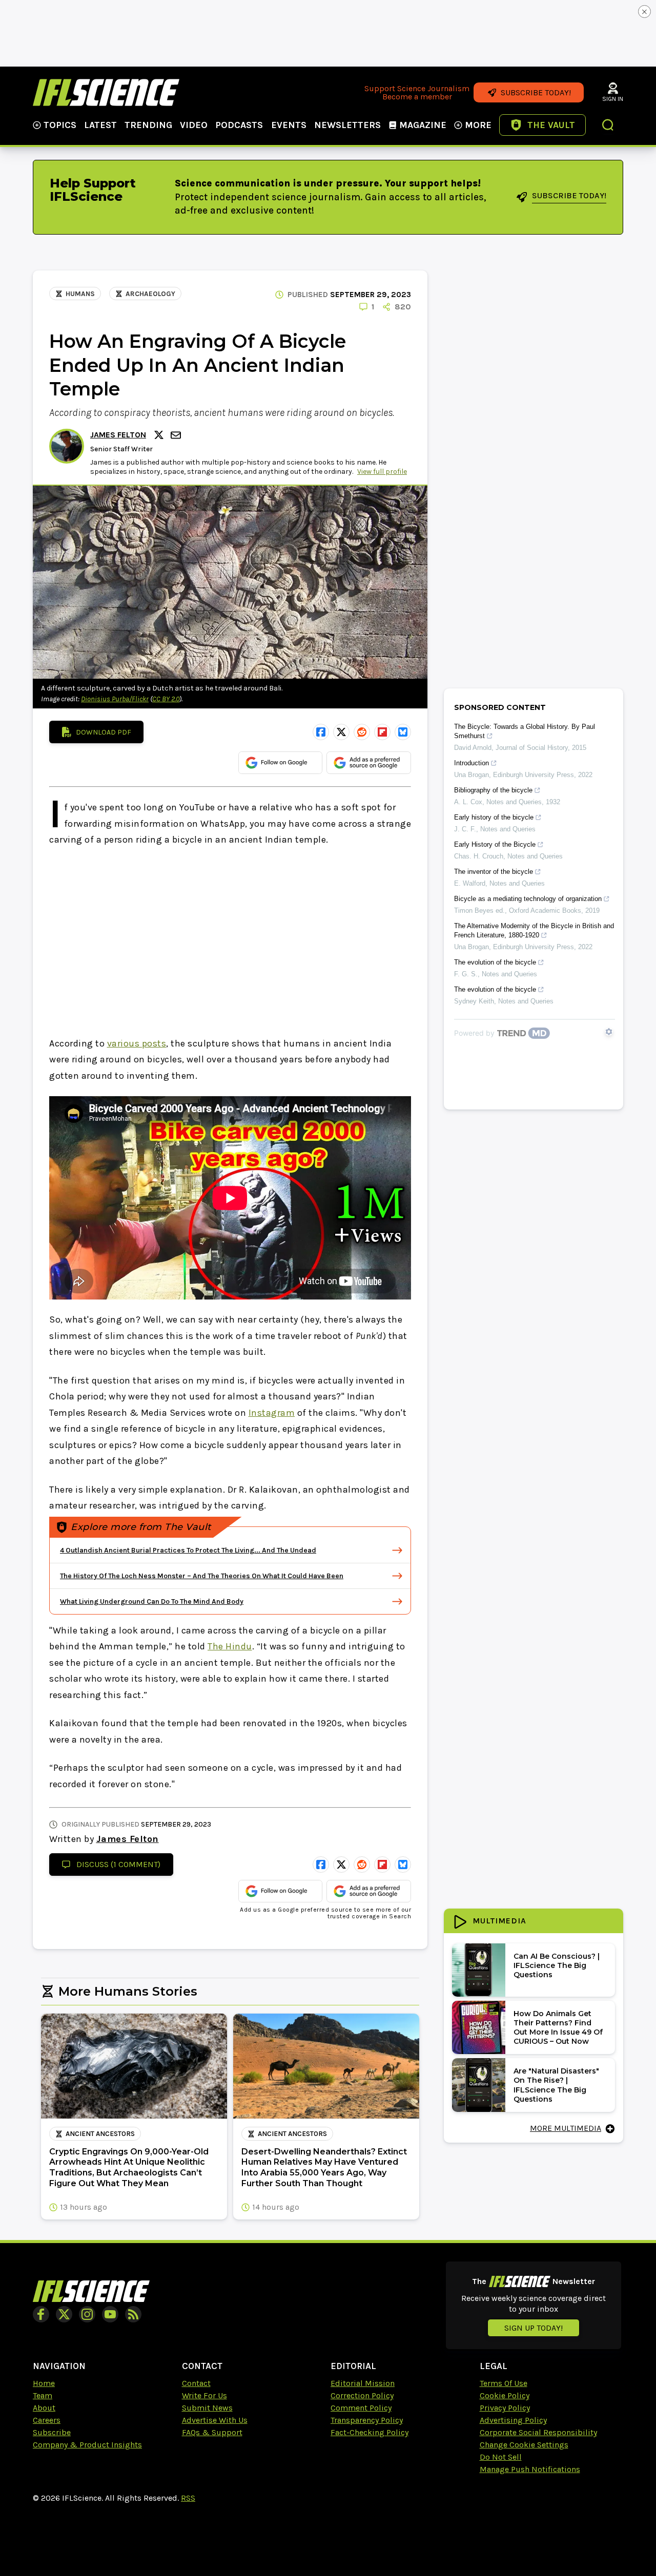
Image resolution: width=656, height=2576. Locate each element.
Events (289, 125)
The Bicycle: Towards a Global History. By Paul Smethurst (525, 731)
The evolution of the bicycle (495, 962)
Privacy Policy (505, 2408)
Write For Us (204, 2395)
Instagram (272, 1413)
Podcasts (239, 125)
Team (43, 2395)
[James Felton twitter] (160, 435)
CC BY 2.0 (166, 699)
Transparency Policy (367, 2420)
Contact (196, 2383)
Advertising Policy (513, 2420)
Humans (80, 294)
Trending (148, 125)
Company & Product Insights (87, 2445)
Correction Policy (362, 2395)
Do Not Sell (501, 2457)
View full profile (382, 472)
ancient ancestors (100, 2134)
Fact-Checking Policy (370, 2432)
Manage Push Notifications (530, 2469)
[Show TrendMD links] (609, 1032)
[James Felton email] (177, 435)
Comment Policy (361, 2408)
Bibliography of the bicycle (493, 790)
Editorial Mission (363, 2383)
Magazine (423, 125)
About (44, 2408)
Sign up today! (534, 2328)
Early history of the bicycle (494, 817)
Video (194, 125)
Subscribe (52, 2432)
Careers (47, 2420)
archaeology (150, 294)
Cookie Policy (505, 2395)
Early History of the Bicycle (495, 844)
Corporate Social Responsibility (538, 2432)
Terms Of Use (504, 2383)
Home (44, 2383)
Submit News (207, 2408)
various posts (137, 1043)
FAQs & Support (212, 2432)
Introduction (471, 763)
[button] (608, 126)
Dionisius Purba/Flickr (115, 699)
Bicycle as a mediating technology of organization (528, 899)
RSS (188, 2498)
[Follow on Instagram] (87, 2314)
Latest (100, 125)
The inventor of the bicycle (494, 872)
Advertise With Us (215, 2420)
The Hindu (230, 1646)
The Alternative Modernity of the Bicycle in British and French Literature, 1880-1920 (534, 930)
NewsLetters (347, 125)
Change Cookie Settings (524, 2445)
